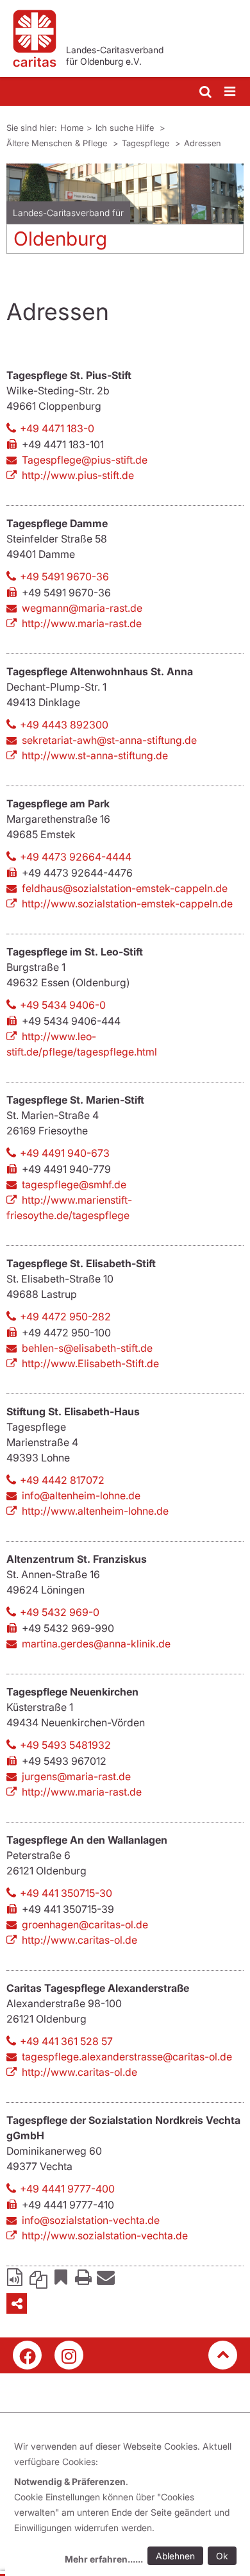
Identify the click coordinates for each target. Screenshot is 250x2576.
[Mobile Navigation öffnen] (231, 92)
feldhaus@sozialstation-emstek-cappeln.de (125, 888)
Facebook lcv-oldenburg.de (27, 2355)
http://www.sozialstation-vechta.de (105, 2235)
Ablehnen (175, 2556)
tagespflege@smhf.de (74, 1184)
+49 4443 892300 (64, 725)
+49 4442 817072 (62, 1480)
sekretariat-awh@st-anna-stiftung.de (109, 740)
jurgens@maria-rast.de (76, 1776)
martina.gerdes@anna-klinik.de (96, 1644)
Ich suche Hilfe (126, 128)
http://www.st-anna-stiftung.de (95, 755)
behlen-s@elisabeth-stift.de (87, 1348)
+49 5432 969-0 (60, 1612)
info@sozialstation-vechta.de (91, 2220)
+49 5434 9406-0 (63, 1005)
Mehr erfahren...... (104, 2559)
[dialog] (128, 2504)
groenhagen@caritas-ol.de (85, 1924)
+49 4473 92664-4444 (76, 857)
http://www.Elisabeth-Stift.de (90, 1363)
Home (72, 128)
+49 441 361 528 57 (66, 2041)
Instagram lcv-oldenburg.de (69, 2355)
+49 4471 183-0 (57, 428)
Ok (222, 2556)
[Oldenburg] (125, 194)
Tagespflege (147, 143)
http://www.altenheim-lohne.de (95, 1511)
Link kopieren (38, 2277)
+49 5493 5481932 (65, 1745)
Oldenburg (60, 239)
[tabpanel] (125, 214)
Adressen (203, 143)
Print (83, 2277)
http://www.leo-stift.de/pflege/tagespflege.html (82, 1044)
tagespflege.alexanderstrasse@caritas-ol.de (127, 2057)
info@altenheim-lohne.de (81, 1495)
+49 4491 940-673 (65, 1153)
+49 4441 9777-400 (67, 2189)
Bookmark (61, 2277)
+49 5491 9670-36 (64, 577)
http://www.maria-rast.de (82, 623)
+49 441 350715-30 (66, 1893)
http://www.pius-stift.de (78, 475)
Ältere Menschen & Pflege (58, 143)
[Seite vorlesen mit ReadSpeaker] (16, 2277)
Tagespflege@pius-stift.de (85, 460)
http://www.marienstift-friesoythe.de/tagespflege (69, 1208)
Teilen (17, 2303)
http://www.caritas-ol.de (79, 1940)
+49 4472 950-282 (65, 1317)
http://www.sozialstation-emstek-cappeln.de (127, 904)
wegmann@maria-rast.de (82, 608)
